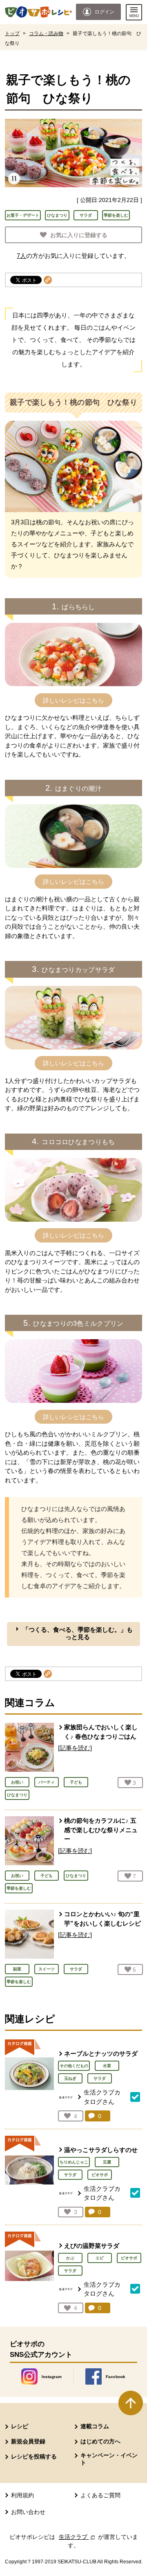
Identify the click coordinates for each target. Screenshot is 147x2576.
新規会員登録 (28, 2441)
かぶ (70, 2258)
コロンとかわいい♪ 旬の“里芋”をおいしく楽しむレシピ (102, 1919)
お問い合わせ (28, 2512)
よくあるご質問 (100, 2495)
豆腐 (107, 2162)
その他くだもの (74, 2066)
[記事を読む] (75, 1748)
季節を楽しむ (116, 215)
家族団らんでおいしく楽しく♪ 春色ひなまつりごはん (101, 1732)
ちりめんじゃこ (74, 2162)
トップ (12, 33)
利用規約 (22, 2495)
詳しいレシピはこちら (73, 700)
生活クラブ (78, 2537)
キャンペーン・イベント (109, 2459)
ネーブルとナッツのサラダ (101, 2053)
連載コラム (95, 2426)
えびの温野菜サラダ (92, 2246)
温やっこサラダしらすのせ (101, 2150)
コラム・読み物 (46, 33)
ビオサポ (100, 2175)
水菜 (107, 2066)
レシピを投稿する (34, 2456)
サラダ (86, 215)
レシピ (20, 2426)
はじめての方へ (100, 2441)
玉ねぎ (70, 2078)
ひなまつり (57, 215)
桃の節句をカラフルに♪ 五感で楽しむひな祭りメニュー (101, 1830)
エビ (100, 2258)
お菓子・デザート (23, 215)
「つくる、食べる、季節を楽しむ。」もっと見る (78, 1633)
